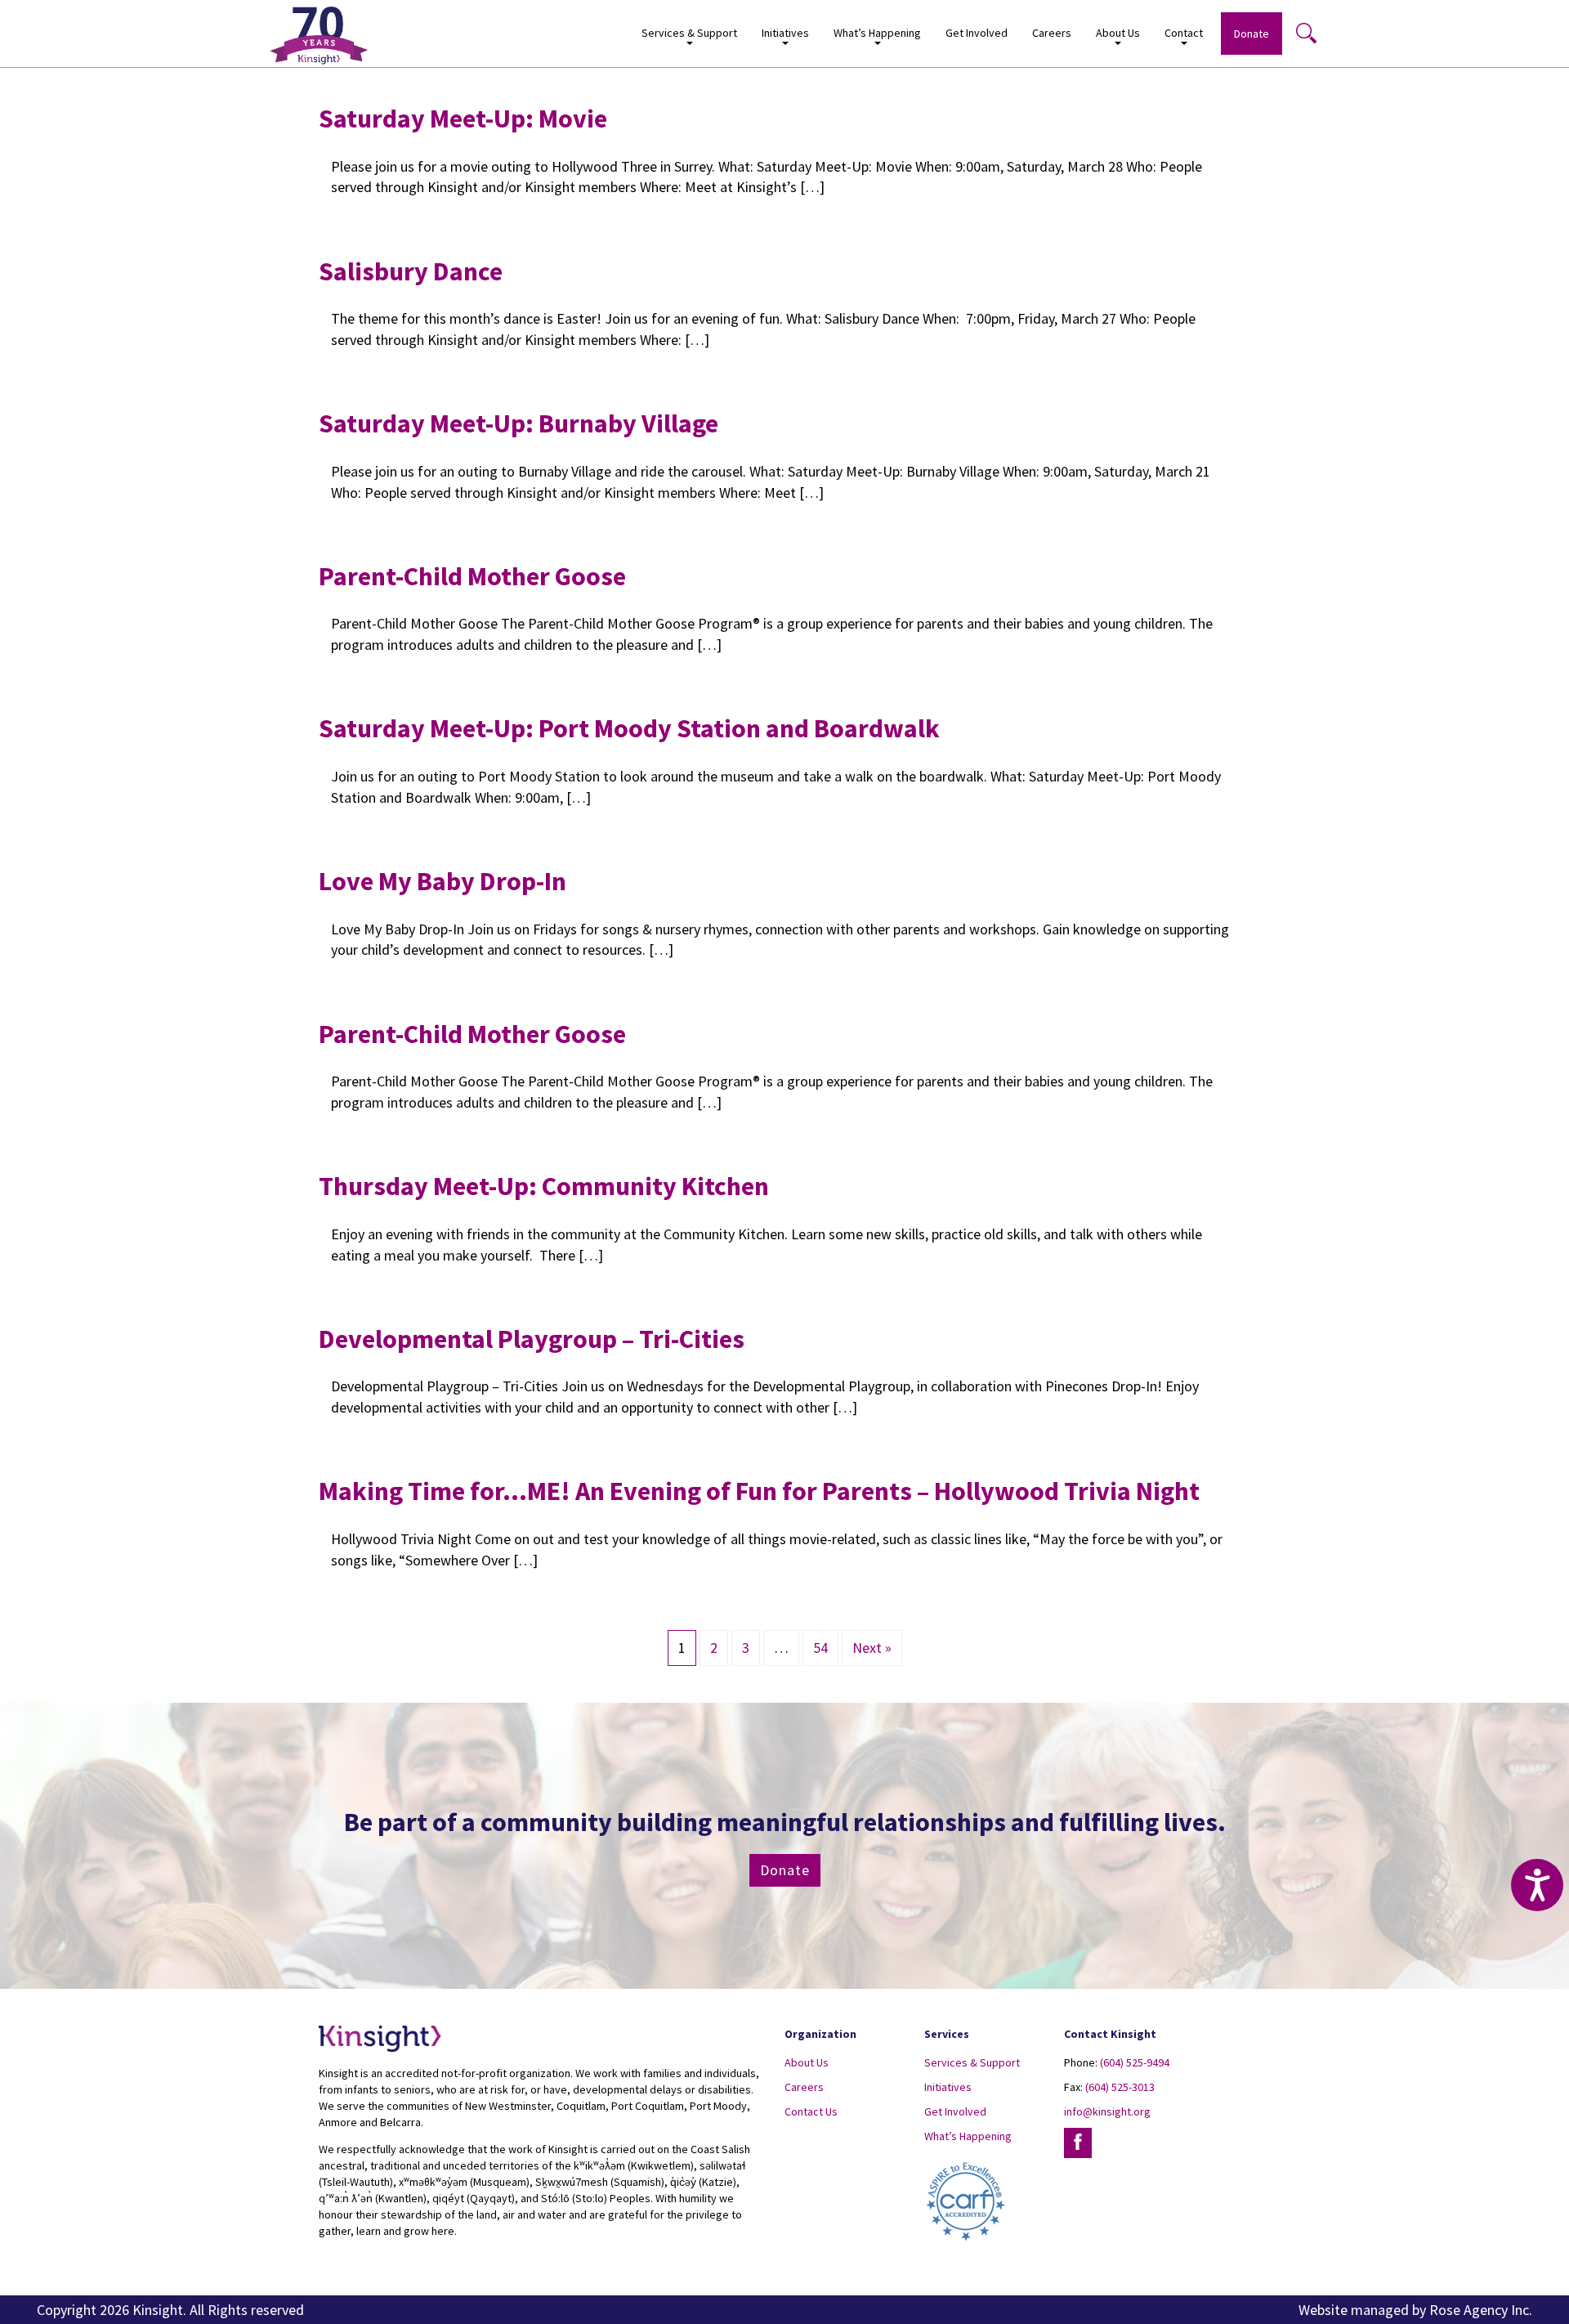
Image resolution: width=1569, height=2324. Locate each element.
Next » (872, 1648)
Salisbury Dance (411, 271)
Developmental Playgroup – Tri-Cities (532, 1339)
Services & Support (972, 2062)
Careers (1052, 33)
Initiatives (948, 2087)
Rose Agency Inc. (1481, 2310)
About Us (807, 2062)
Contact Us (811, 2111)
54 (820, 1648)
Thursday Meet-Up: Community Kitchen (544, 1186)
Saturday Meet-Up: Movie (463, 119)
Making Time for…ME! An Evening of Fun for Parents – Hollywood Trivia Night (759, 1491)
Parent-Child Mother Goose (472, 576)
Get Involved (977, 33)
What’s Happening (968, 2136)
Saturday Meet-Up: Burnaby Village (521, 423)
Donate (1252, 34)
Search (1306, 33)
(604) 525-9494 (1135, 2062)
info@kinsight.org (1107, 2111)
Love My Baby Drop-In (443, 881)
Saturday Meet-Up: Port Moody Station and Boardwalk (629, 728)
